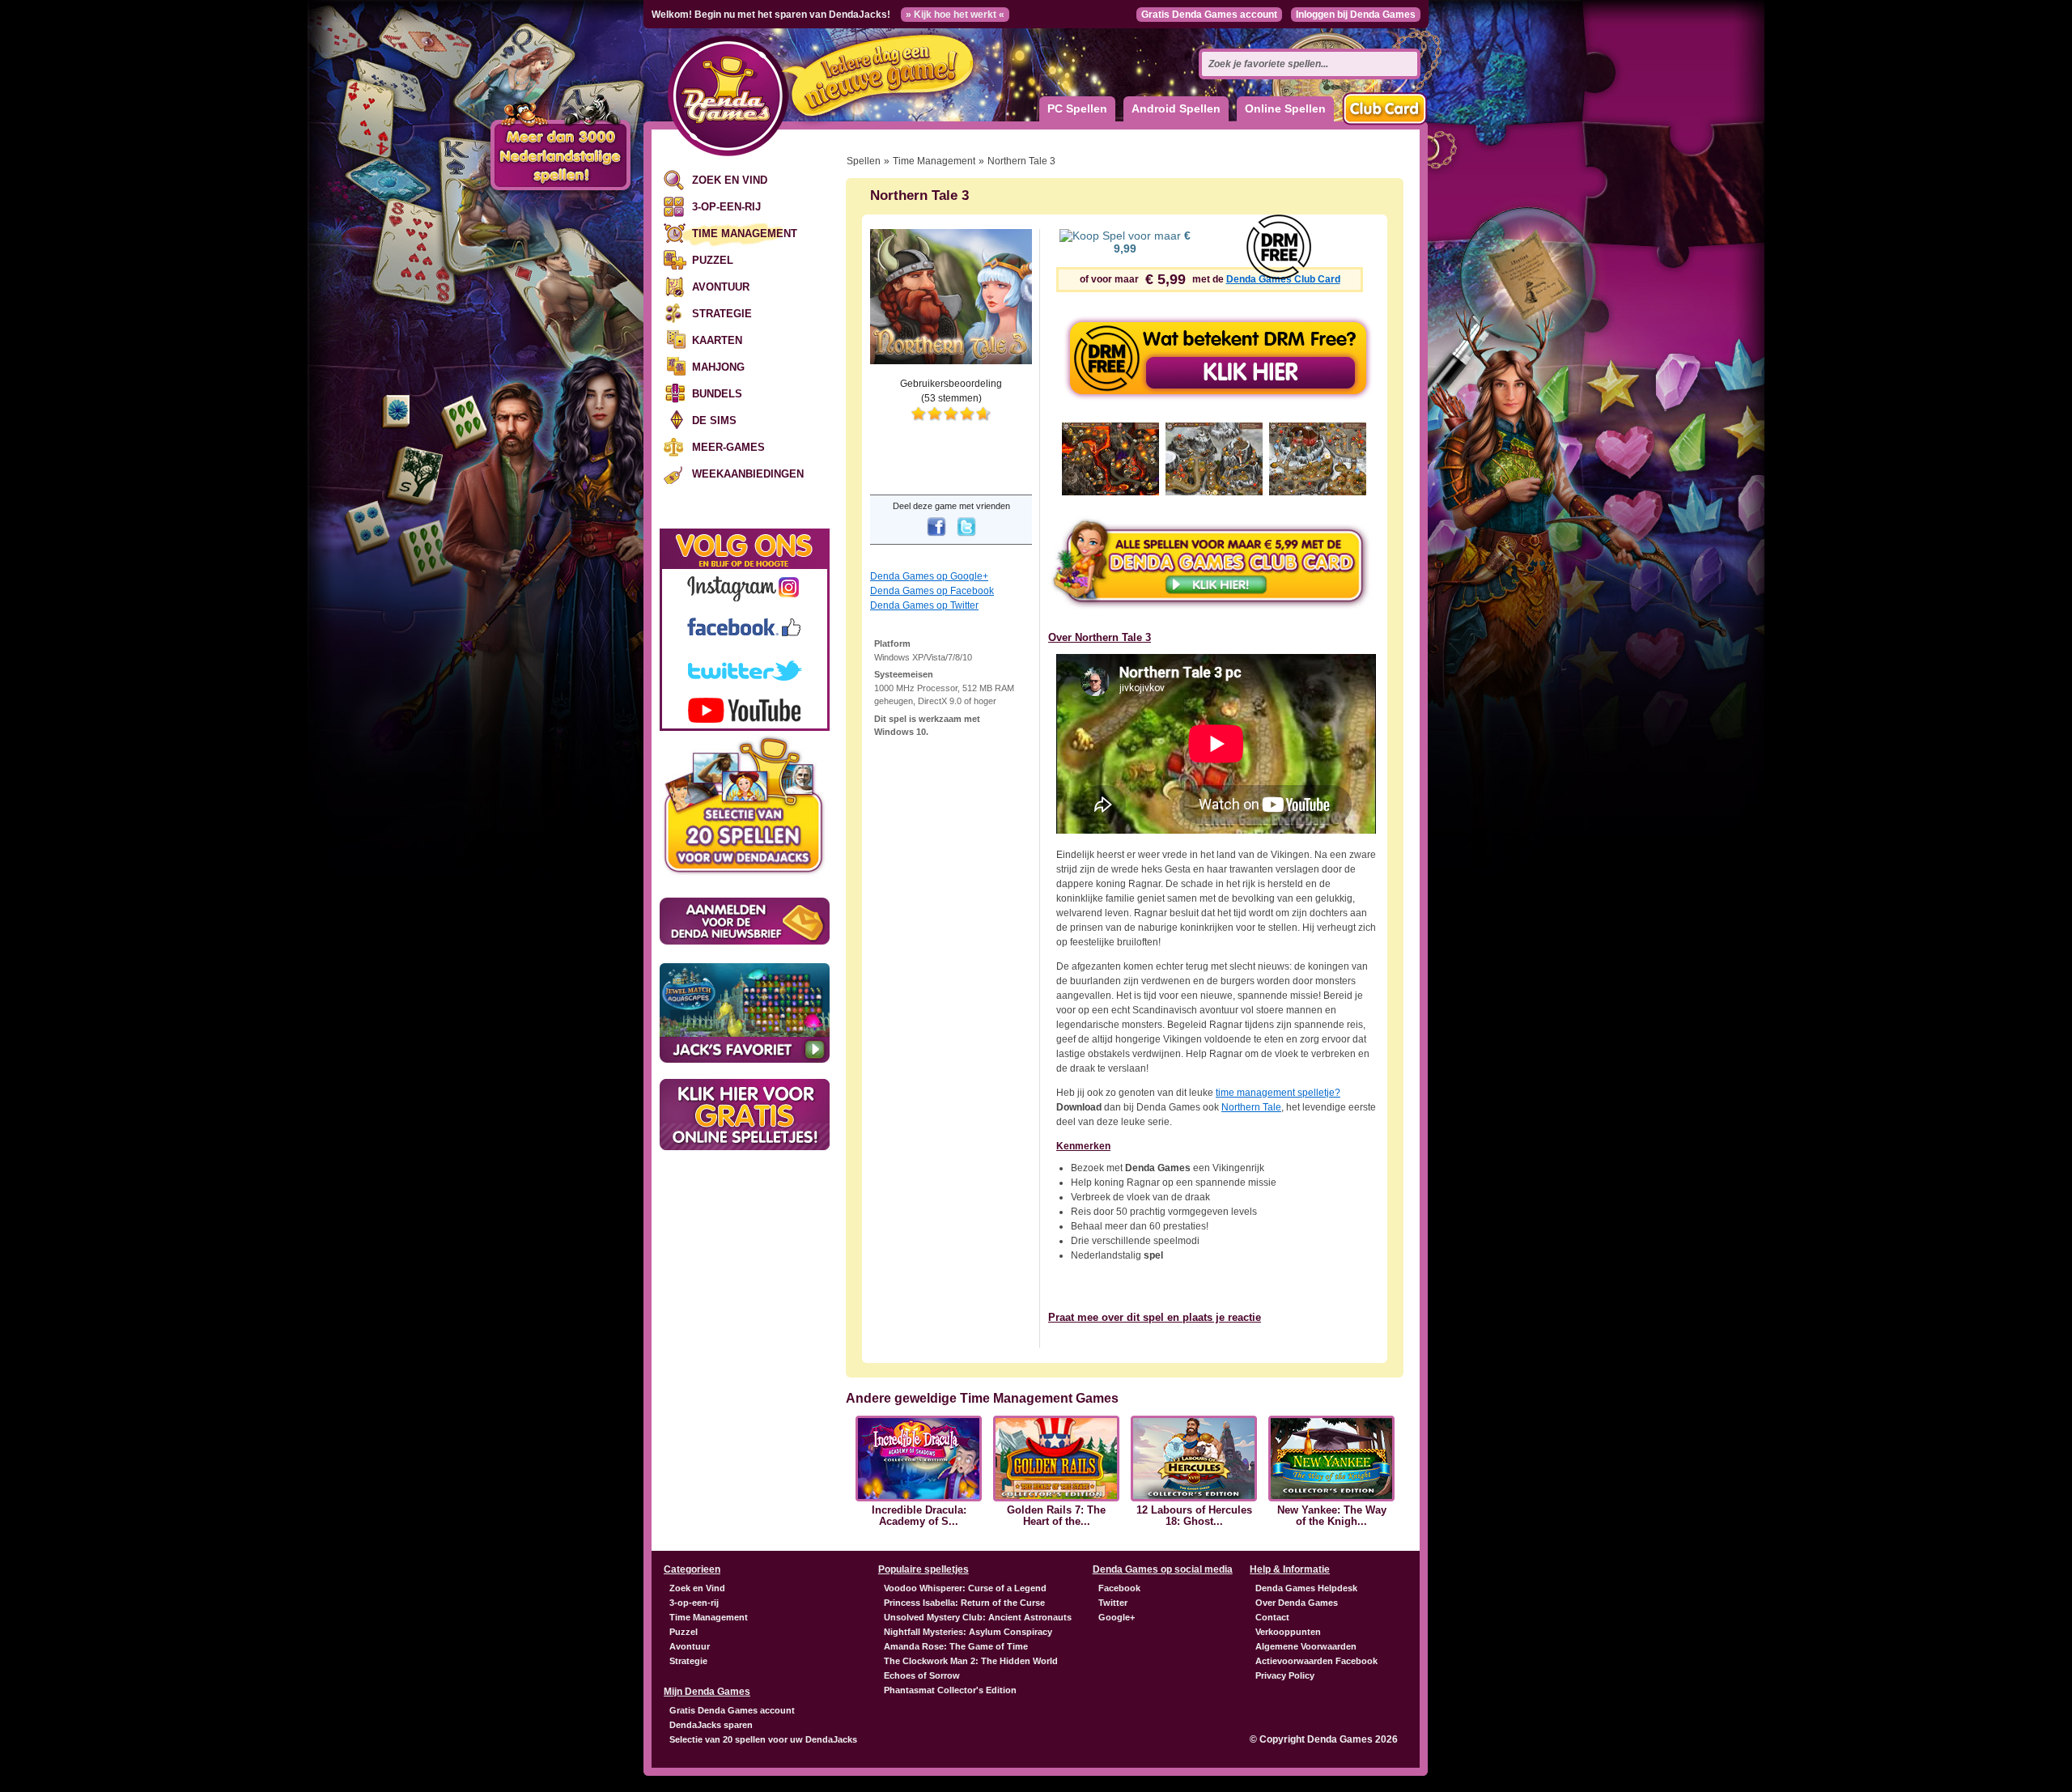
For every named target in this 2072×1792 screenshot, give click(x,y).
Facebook (1119, 1588)
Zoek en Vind (730, 180)
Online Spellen (1285, 108)
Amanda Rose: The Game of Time (956, 1646)
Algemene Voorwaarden (1306, 1646)
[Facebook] (936, 537)
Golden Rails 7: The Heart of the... (1056, 1516)
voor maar (1152, 242)
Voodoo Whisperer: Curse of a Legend (965, 1588)
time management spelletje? (1278, 1093)
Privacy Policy (1285, 1675)
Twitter (1113, 1603)
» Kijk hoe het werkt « (955, 15)
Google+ (1117, 1617)
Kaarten (717, 340)
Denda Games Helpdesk (1306, 1588)
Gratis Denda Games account (1209, 15)
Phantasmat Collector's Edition (950, 1690)
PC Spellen (1077, 108)
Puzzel (713, 260)
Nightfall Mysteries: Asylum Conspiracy (968, 1632)
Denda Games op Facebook (932, 591)
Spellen (864, 161)
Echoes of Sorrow (922, 1675)
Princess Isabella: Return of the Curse (964, 1603)
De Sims (714, 420)
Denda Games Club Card (1283, 279)
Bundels (717, 394)
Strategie (722, 314)
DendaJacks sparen (711, 1725)
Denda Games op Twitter (924, 605)
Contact (1272, 1617)
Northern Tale (1251, 1107)
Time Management (745, 234)
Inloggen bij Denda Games (1356, 15)
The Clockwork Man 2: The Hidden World (971, 1661)
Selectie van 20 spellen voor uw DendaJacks (763, 1739)
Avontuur (721, 287)
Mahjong (718, 367)
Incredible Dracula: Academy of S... (919, 1516)
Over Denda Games (1297, 1603)
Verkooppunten (1288, 1632)
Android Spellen (1176, 108)
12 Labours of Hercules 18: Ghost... (1194, 1516)
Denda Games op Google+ (929, 576)
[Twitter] (966, 537)
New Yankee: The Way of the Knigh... (1332, 1516)
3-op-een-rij (726, 207)
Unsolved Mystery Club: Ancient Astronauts (978, 1617)
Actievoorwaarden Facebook (1316, 1661)
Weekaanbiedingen (748, 474)
